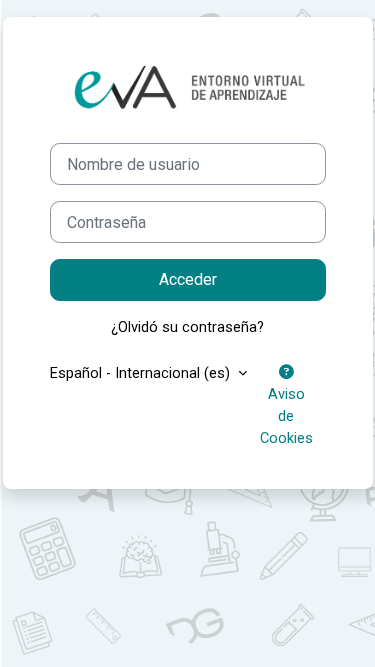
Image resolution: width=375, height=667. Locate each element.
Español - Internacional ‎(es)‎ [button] (142, 373)
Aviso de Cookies (286, 416)
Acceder (188, 279)
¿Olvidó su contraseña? (187, 327)
